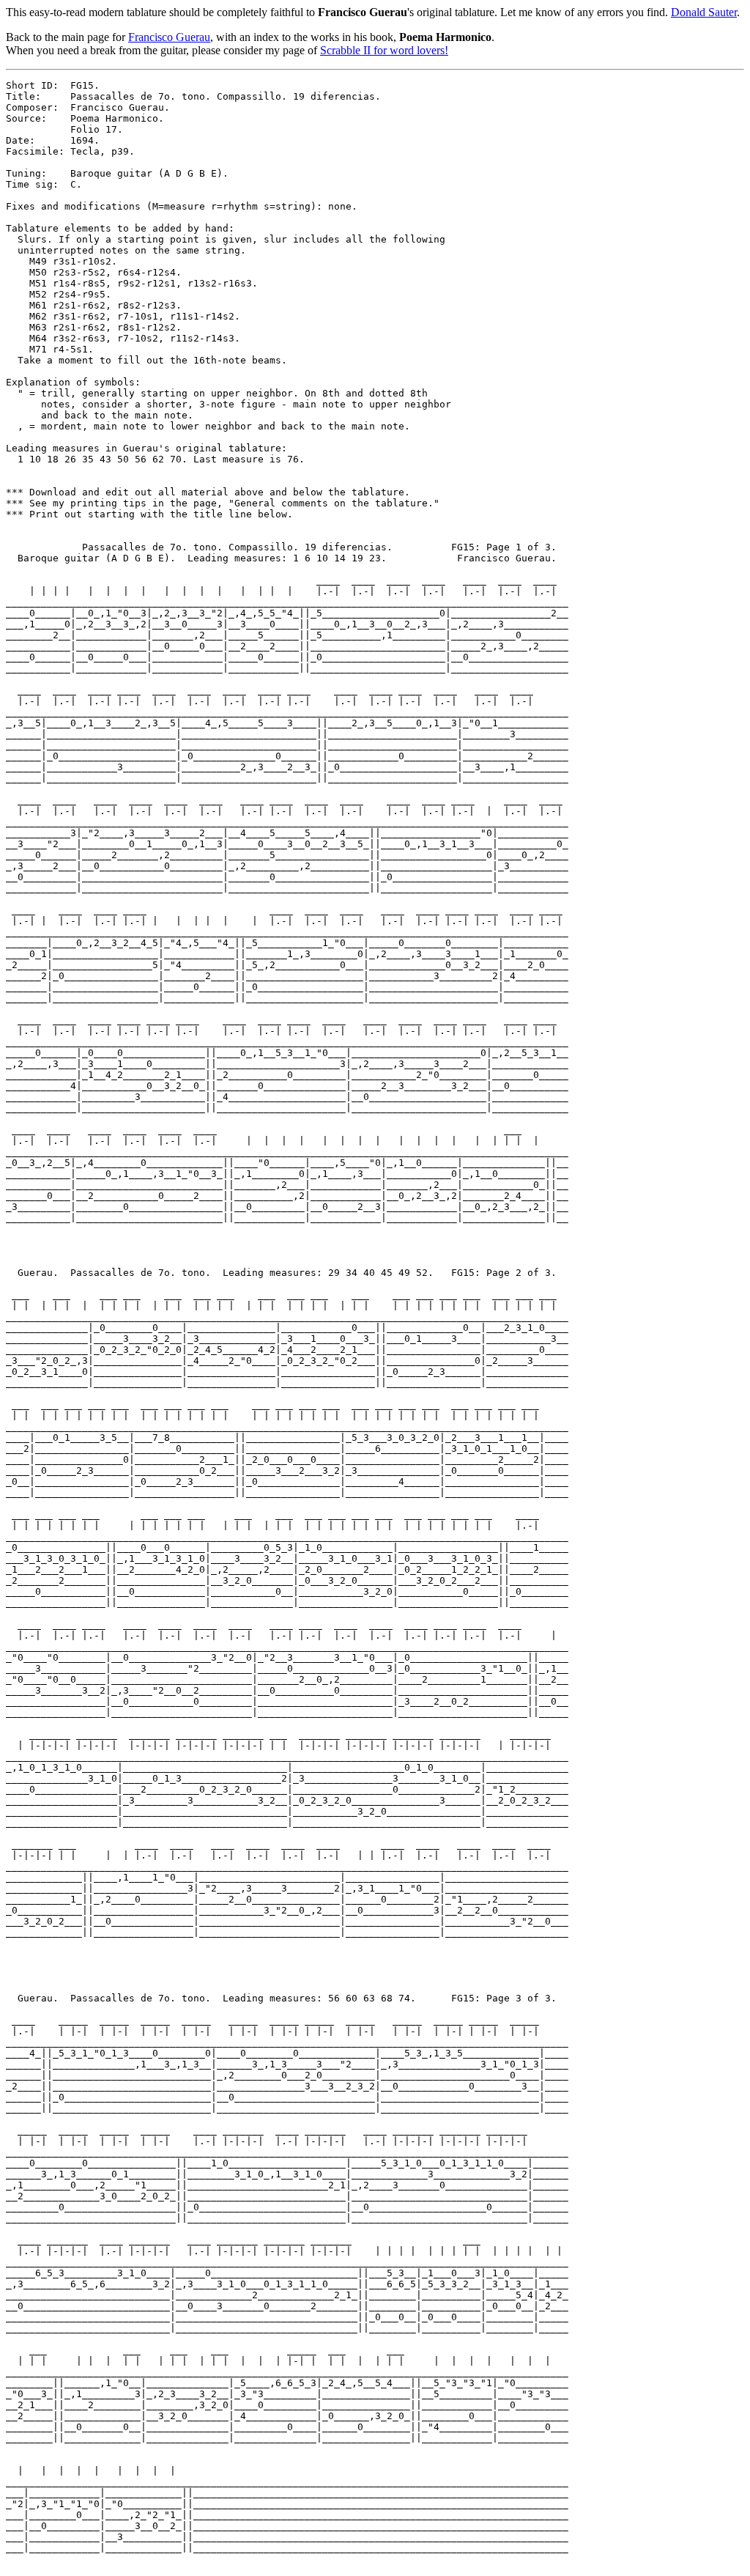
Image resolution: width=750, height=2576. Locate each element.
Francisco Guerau (169, 37)
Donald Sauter (704, 12)
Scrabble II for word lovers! (384, 50)
